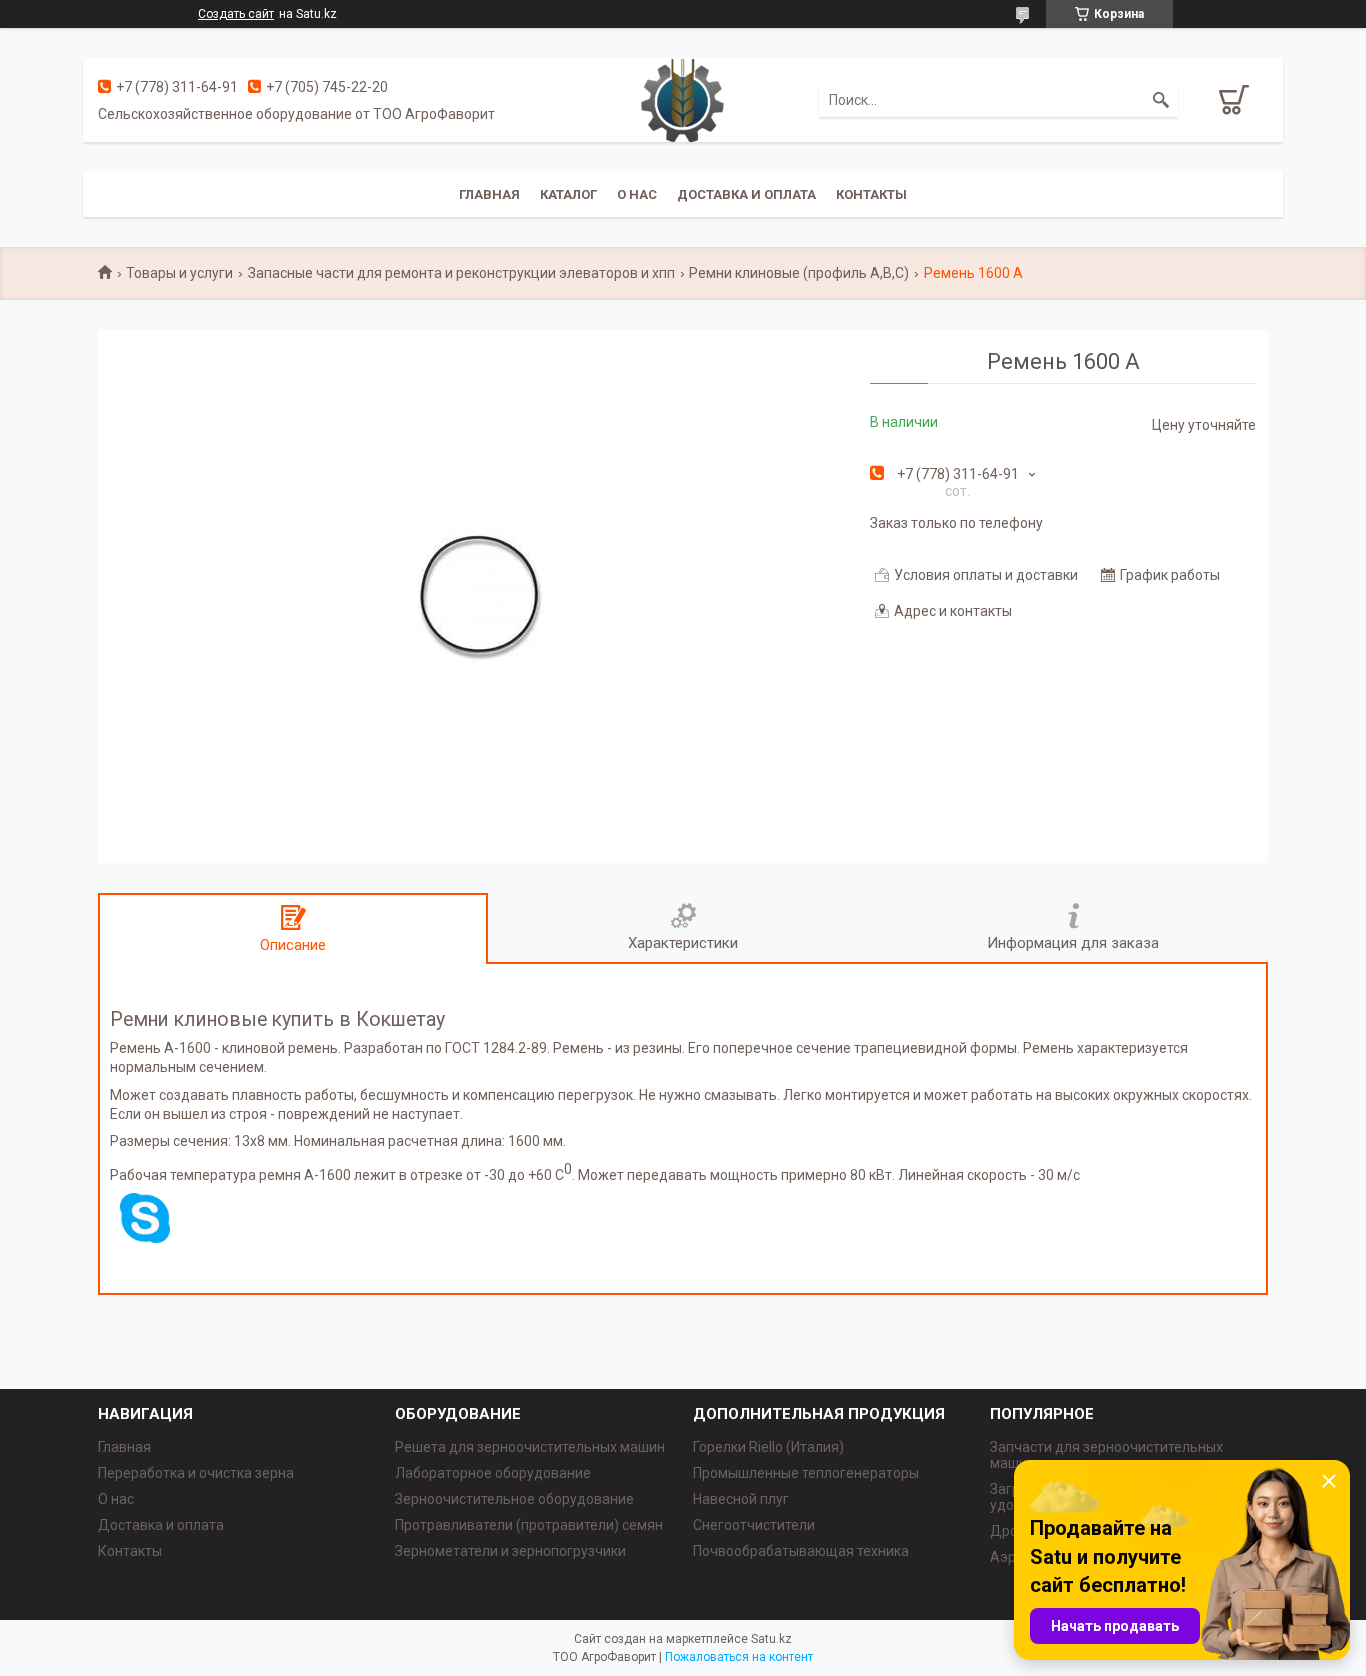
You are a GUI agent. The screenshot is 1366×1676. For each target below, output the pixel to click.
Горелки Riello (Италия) (768, 1447)
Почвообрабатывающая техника (801, 1551)
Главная (489, 194)
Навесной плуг (741, 1499)
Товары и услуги (179, 273)
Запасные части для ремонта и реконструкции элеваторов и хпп (461, 273)
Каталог (568, 194)
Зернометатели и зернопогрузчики (510, 1551)
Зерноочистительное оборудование (514, 1499)
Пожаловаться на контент (739, 1657)
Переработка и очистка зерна (196, 1473)
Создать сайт (236, 14)
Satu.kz (771, 1639)
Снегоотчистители (754, 1525)
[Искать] (1161, 100)
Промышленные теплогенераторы (806, 1473)
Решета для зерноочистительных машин (530, 1447)
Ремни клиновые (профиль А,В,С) (799, 273)
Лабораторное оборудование (493, 1473)
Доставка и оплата (746, 194)
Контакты (871, 194)
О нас (637, 194)
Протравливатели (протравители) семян (529, 1525)
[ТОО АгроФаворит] (682, 99)
